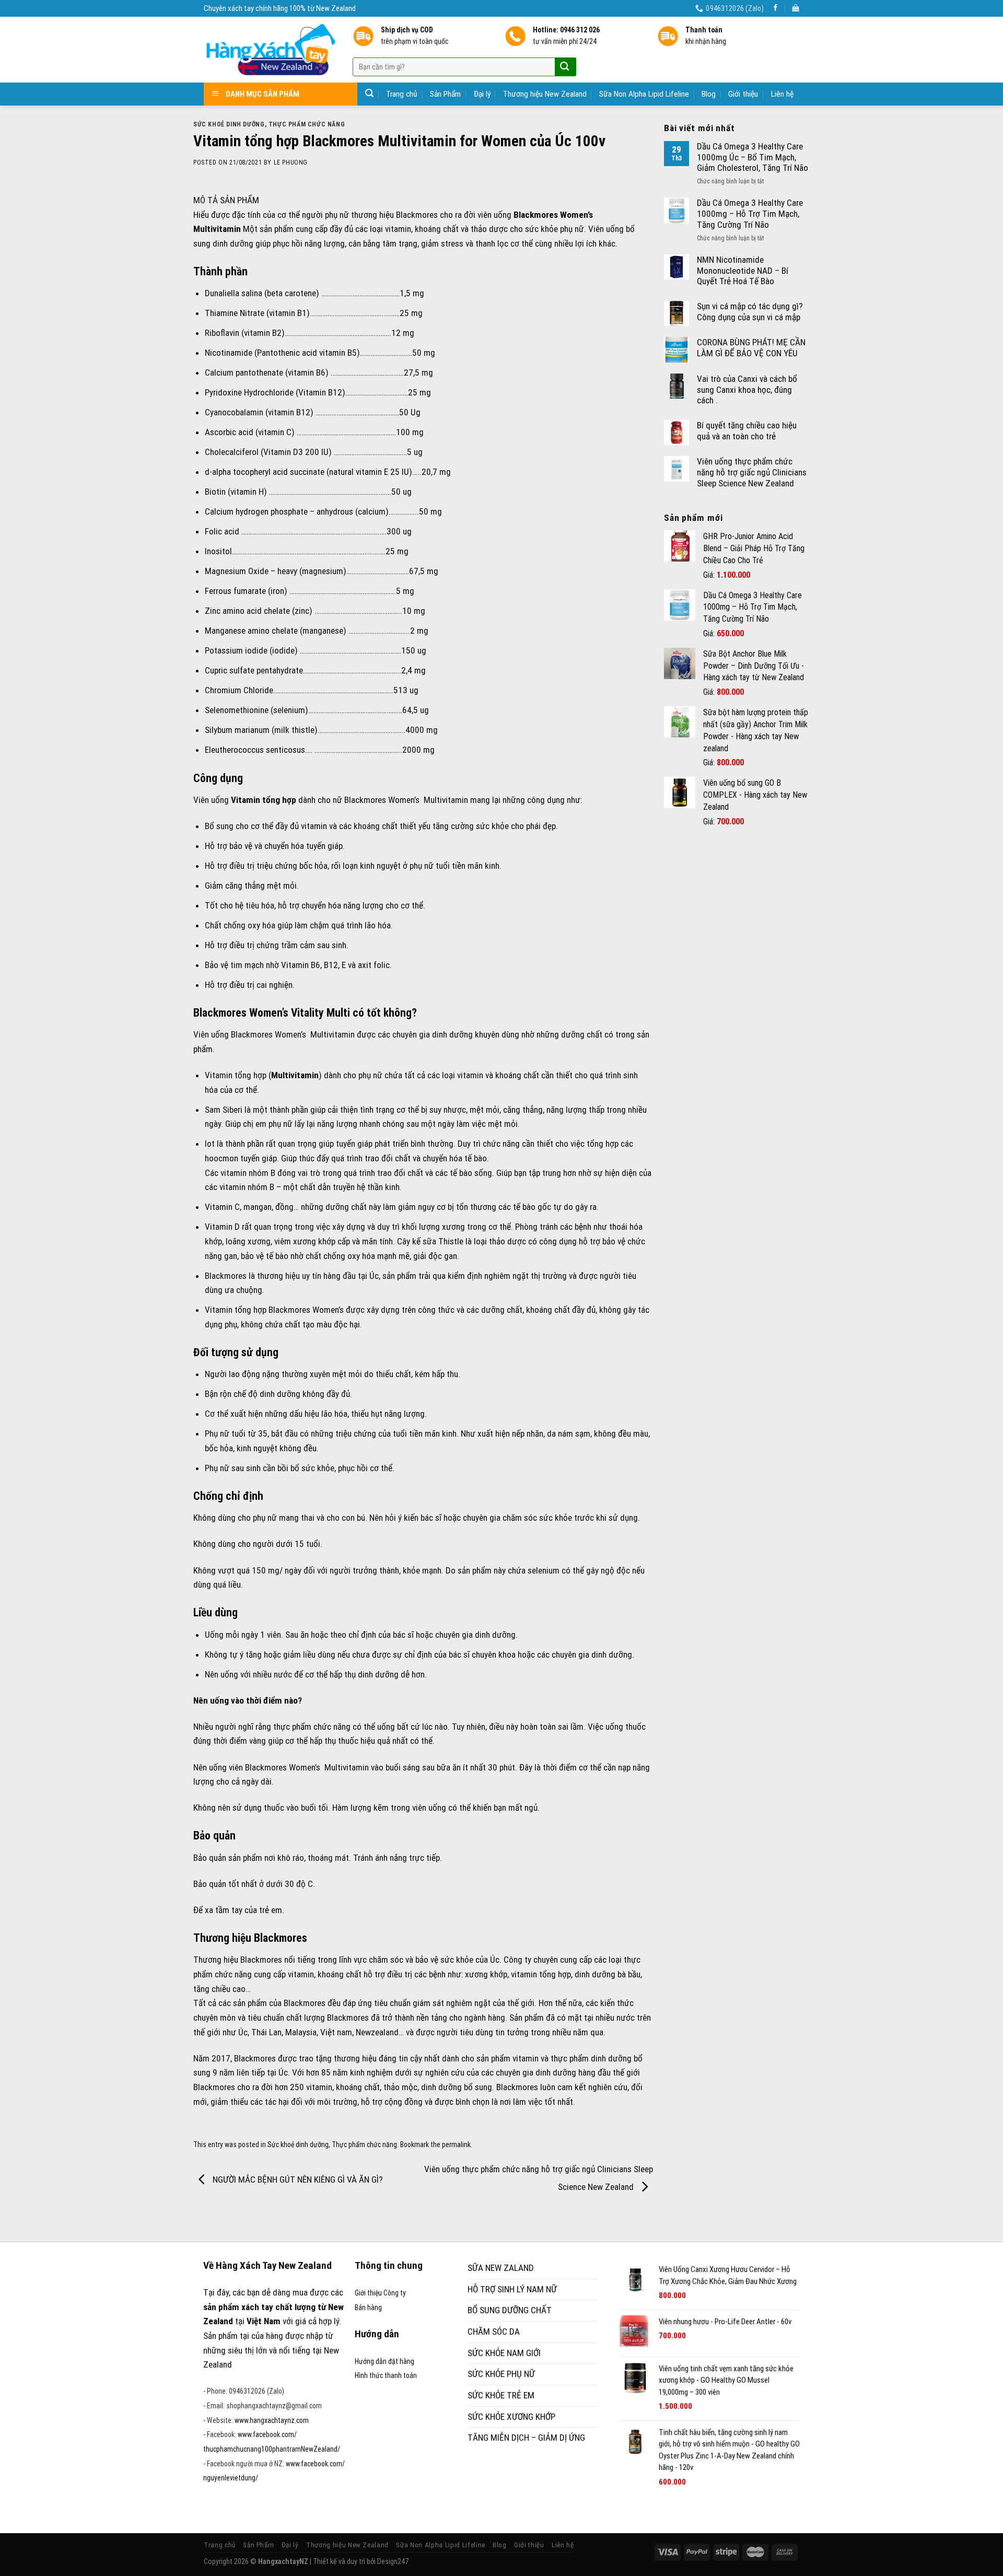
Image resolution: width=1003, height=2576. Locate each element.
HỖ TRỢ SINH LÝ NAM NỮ (512, 2289)
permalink (456, 2144)
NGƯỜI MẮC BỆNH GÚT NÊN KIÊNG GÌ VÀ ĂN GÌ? (297, 2179)
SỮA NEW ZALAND (501, 2268)
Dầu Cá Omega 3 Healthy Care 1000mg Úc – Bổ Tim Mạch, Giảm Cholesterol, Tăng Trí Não (753, 157)
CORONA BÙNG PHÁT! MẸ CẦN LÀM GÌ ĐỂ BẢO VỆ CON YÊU (751, 348)
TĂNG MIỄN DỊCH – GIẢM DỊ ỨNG (526, 2438)
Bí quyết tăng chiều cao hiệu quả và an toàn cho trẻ (747, 431)
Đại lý (482, 94)
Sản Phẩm (445, 94)
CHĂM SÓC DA (494, 2332)
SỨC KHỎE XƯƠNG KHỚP (511, 2417)
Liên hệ (782, 94)
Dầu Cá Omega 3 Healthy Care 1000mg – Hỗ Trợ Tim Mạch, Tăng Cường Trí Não (750, 213)
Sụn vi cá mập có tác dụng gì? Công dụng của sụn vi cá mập (750, 312)
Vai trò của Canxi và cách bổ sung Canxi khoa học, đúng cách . (747, 389)
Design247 (393, 2561)
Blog (709, 94)
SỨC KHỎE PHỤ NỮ (501, 2374)
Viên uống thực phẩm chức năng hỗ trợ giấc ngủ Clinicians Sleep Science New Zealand (752, 472)
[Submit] (564, 67)
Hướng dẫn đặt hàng (384, 2361)
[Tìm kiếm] (369, 93)
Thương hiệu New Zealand (545, 94)
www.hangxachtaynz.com (272, 2420)
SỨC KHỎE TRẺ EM (501, 2395)
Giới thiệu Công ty (380, 2293)
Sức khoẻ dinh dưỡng (229, 124)
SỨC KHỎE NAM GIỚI (504, 2353)
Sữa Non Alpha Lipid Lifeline (644, 94)
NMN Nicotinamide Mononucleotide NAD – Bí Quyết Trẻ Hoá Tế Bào (743, 270)
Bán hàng (368, 2307)
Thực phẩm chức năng (307, 124)
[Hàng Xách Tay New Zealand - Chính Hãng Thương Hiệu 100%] (270, 50)
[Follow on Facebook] (775, 8)
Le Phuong (291, 162)
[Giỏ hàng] (796, 8)
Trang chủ (402, 94)
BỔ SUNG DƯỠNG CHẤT (510, 2310)
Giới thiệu (743, 94)
